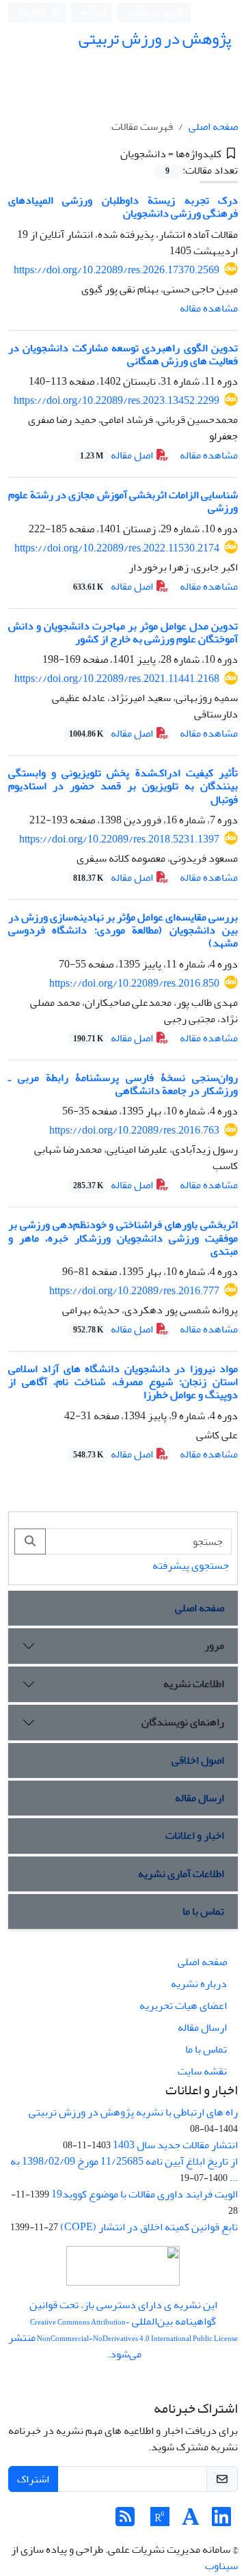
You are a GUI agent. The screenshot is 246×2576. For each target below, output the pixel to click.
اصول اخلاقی (198, 1760)
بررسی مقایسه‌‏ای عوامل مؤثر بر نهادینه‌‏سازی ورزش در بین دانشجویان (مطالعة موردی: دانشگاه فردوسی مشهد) (123, 930)
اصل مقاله (118, 455)
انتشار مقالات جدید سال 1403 (175, 2145)
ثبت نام (94, 12)
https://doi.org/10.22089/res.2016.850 (134, 983)
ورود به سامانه (152, 13)
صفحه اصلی (213, 126)
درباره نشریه (199, 1984)
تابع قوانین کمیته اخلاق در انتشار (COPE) (149, 2227)
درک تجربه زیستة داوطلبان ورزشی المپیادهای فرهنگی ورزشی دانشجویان (123, 207)
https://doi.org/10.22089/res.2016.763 (134, 1130)
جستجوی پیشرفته (191, 1565)
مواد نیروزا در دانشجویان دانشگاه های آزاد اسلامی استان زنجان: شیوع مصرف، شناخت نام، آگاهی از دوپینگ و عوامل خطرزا (123, 1382)
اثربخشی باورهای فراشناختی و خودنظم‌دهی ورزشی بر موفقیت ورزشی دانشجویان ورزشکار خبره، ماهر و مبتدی (123, 1237)
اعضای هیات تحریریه (183, 2005)
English (33, 13)
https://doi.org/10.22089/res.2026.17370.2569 (117, 270)
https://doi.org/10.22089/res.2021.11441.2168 (117, 679)
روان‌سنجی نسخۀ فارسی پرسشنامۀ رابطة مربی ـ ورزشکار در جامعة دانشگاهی (123, 1084)
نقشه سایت (202, 2071)
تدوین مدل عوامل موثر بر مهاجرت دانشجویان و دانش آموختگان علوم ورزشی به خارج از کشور (123, 632)
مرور (214, 1645)
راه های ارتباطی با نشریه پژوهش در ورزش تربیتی (133, 2112)
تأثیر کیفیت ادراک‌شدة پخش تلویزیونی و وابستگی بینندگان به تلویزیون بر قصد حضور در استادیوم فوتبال (123, 786)
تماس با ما (203, 1911)
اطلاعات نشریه (194, 1684)
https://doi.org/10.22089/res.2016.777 (134, 1291)
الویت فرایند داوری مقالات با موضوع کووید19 (145, 2194)
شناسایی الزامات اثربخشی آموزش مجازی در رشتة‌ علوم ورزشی (123, 501)
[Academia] (191, 2521)
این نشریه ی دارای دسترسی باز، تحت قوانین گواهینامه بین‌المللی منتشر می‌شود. (123, 2329)
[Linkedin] (221, 2521)
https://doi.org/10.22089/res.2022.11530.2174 (117, 548)
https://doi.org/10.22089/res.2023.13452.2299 (117, 400)
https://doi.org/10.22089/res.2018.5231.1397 (119, 839)
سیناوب (221, 2566)
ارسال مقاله (200, 1798)
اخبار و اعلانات (195, 1835)
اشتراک (33, 2479)
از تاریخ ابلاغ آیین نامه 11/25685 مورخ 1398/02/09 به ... (124, 2169)
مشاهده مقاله (209, 308)
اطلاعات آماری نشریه (181, 1874)
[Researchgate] (160, 2521)
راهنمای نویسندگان (183, 1722)
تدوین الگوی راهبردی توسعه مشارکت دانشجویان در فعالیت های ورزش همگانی (123, 354)
